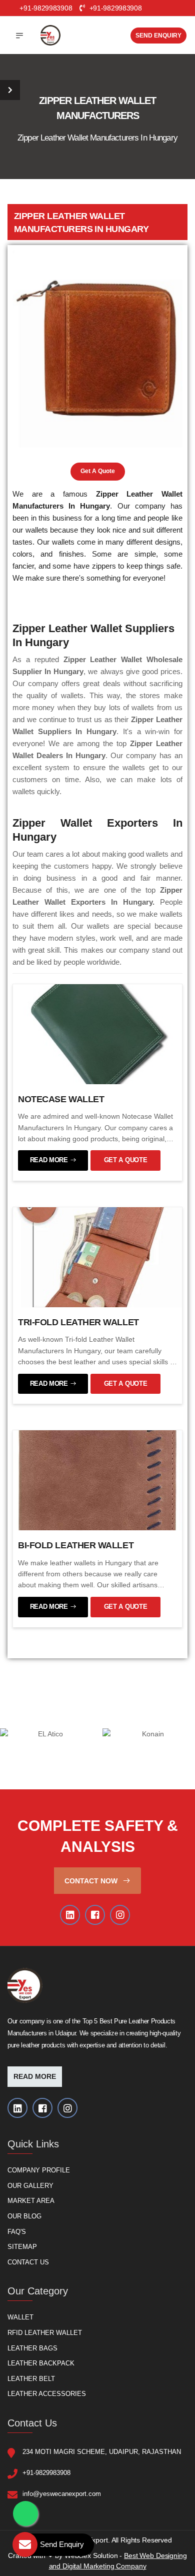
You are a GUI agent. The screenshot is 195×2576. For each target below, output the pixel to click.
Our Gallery (30, 2186)
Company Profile (39, 2171)
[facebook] (95, 1915)
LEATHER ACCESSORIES (47, 2394)
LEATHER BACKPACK (41, 2364)
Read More (35, 2077)
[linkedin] (70, 1915)
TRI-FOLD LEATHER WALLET (78, 1322)
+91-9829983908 (114, 8)
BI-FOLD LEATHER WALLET (76, 1545)
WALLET (20, 2318)
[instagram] (120, 1915)
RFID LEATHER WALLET (45, 2333)
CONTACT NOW (92, 1881)
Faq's (17, 2232)
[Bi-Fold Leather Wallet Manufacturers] (97, 1480)
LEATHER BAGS (32, 2348)
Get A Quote (98, 471)
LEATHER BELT (31, 2379)
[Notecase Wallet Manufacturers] (97, 1034)
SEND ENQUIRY (158, 36)
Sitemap (22, 2247)
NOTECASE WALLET (61, 1099)
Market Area (31, 2201)
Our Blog (24, 2216)
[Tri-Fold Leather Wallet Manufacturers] (97, 1257)
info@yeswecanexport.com (62, 2494)
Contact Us (28, 2262)
